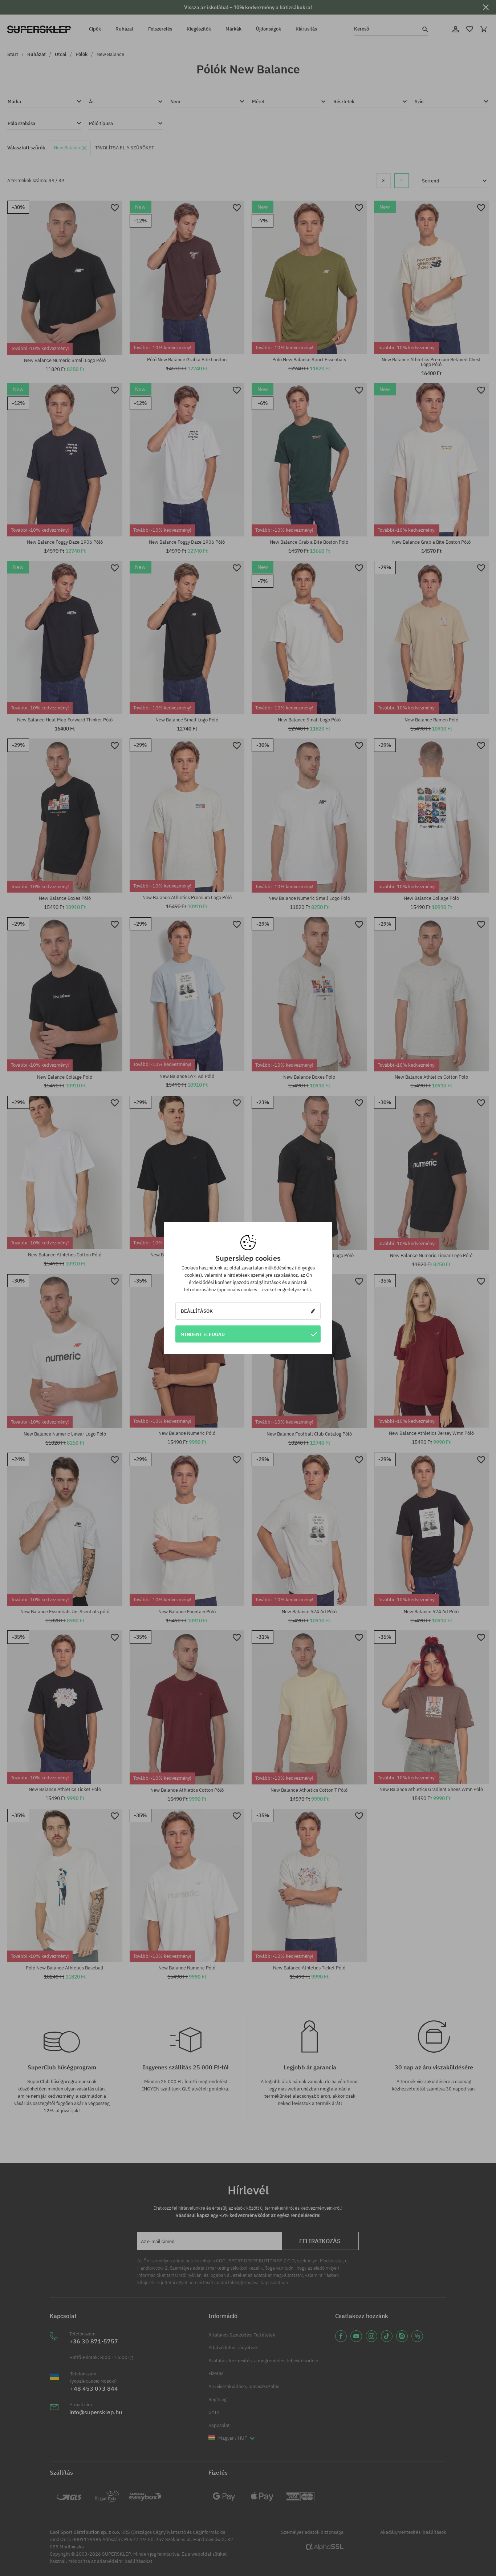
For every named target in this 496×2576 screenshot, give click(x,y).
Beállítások (197, 1311)
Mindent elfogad (203, 1334)
